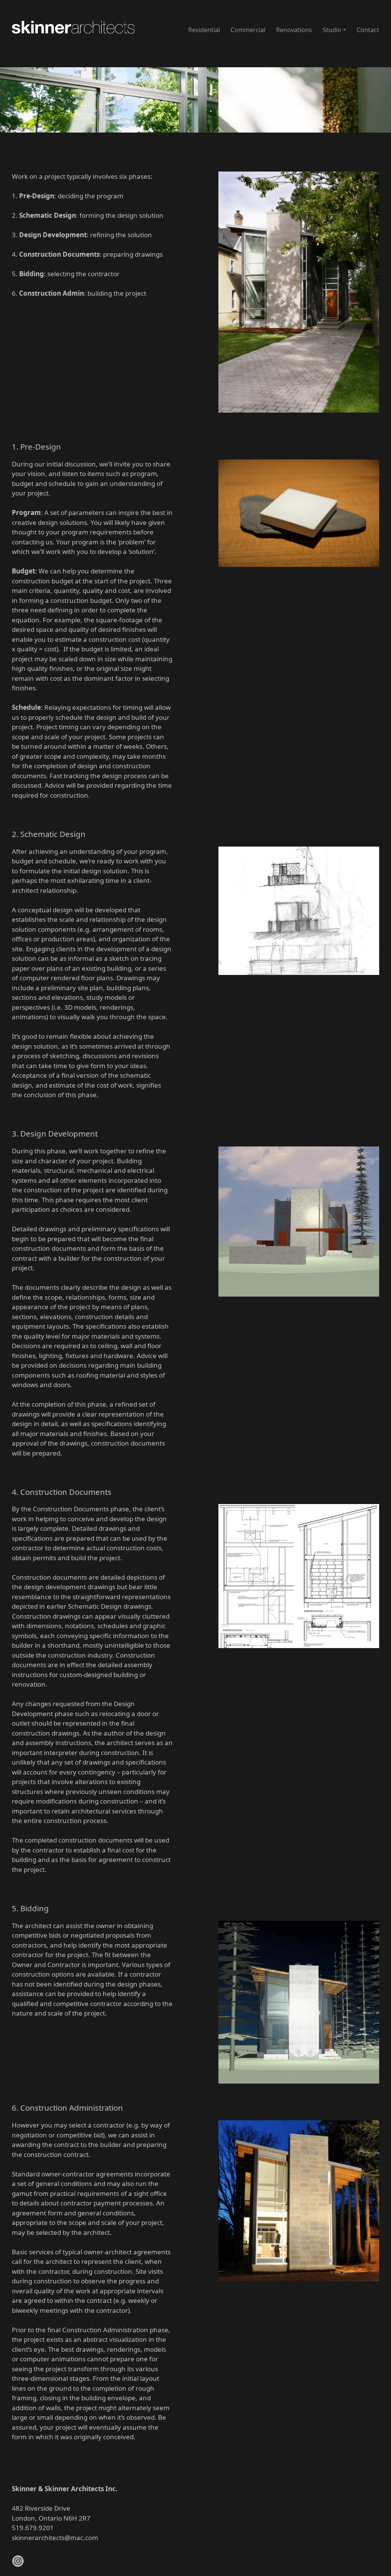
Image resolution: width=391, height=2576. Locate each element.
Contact (368, 30)
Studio (332, 30)
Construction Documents (59, 254)
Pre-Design (37, 196)
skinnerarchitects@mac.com (55, 2538)
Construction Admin (52, 293)
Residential (204, 30)
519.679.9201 (33, 2528)
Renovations (294, 30)
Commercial (248, 30)
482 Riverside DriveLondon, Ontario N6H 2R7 (51, 2513)
